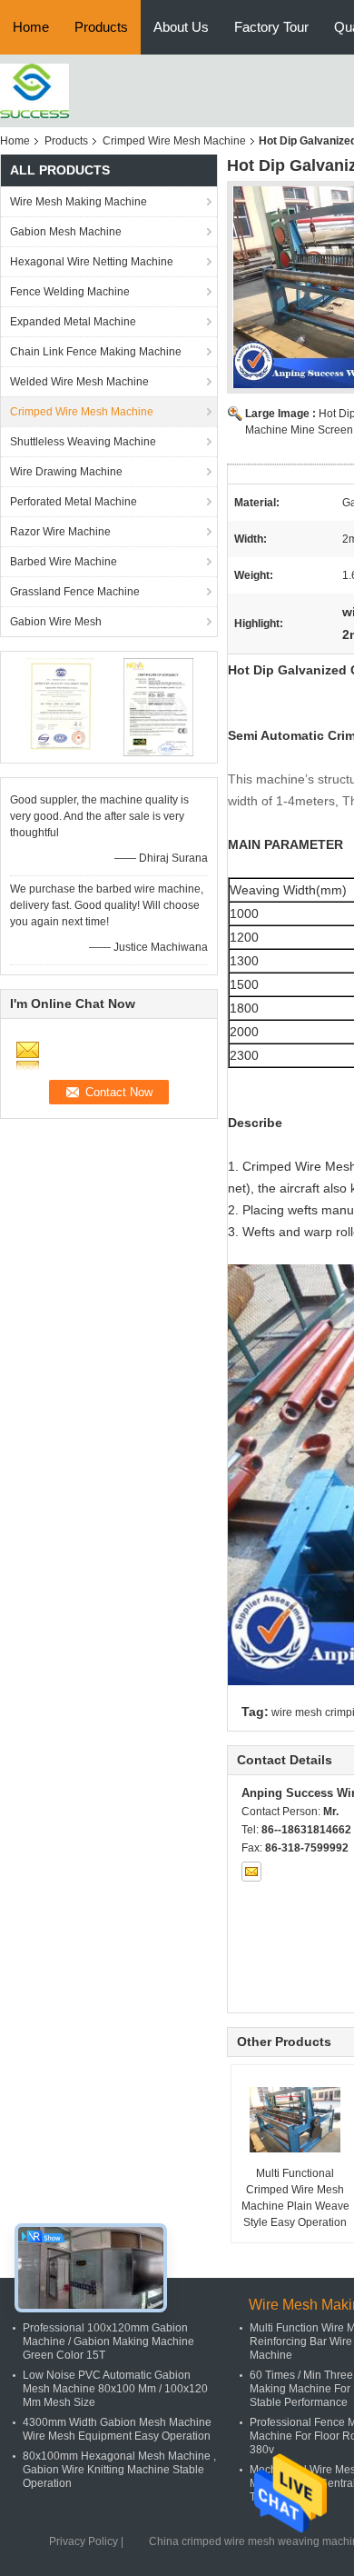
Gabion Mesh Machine (66, 232)
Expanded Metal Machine (73, 322)
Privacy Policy (84, 2541)
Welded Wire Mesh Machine (79, 382)
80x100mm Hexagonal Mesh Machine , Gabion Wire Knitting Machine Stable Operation (119, 2470)
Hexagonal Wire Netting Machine (92, 262)
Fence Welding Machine (70, 292)
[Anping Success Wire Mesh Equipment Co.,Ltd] (34, 90)
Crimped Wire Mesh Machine (174, 141)
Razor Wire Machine (60, 532)
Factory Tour (271, 27)
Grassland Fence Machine (75, 592)
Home (31, 27)
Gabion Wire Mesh (56, 622)
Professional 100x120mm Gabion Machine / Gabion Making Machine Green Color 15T (108, 2341)
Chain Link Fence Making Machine (96, 352)
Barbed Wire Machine (64, 562)
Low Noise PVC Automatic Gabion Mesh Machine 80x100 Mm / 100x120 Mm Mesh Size (115, 2389)
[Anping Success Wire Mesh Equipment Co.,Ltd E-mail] (251, 1872)
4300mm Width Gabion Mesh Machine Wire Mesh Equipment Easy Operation (117, 2429)
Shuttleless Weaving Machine (83, 442)
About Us (181, 27)
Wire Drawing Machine (66, 472)
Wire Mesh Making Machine (79, 202)
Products (101, 27)
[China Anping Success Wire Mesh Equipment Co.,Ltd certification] (59, 706)
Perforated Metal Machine (74, 502)
